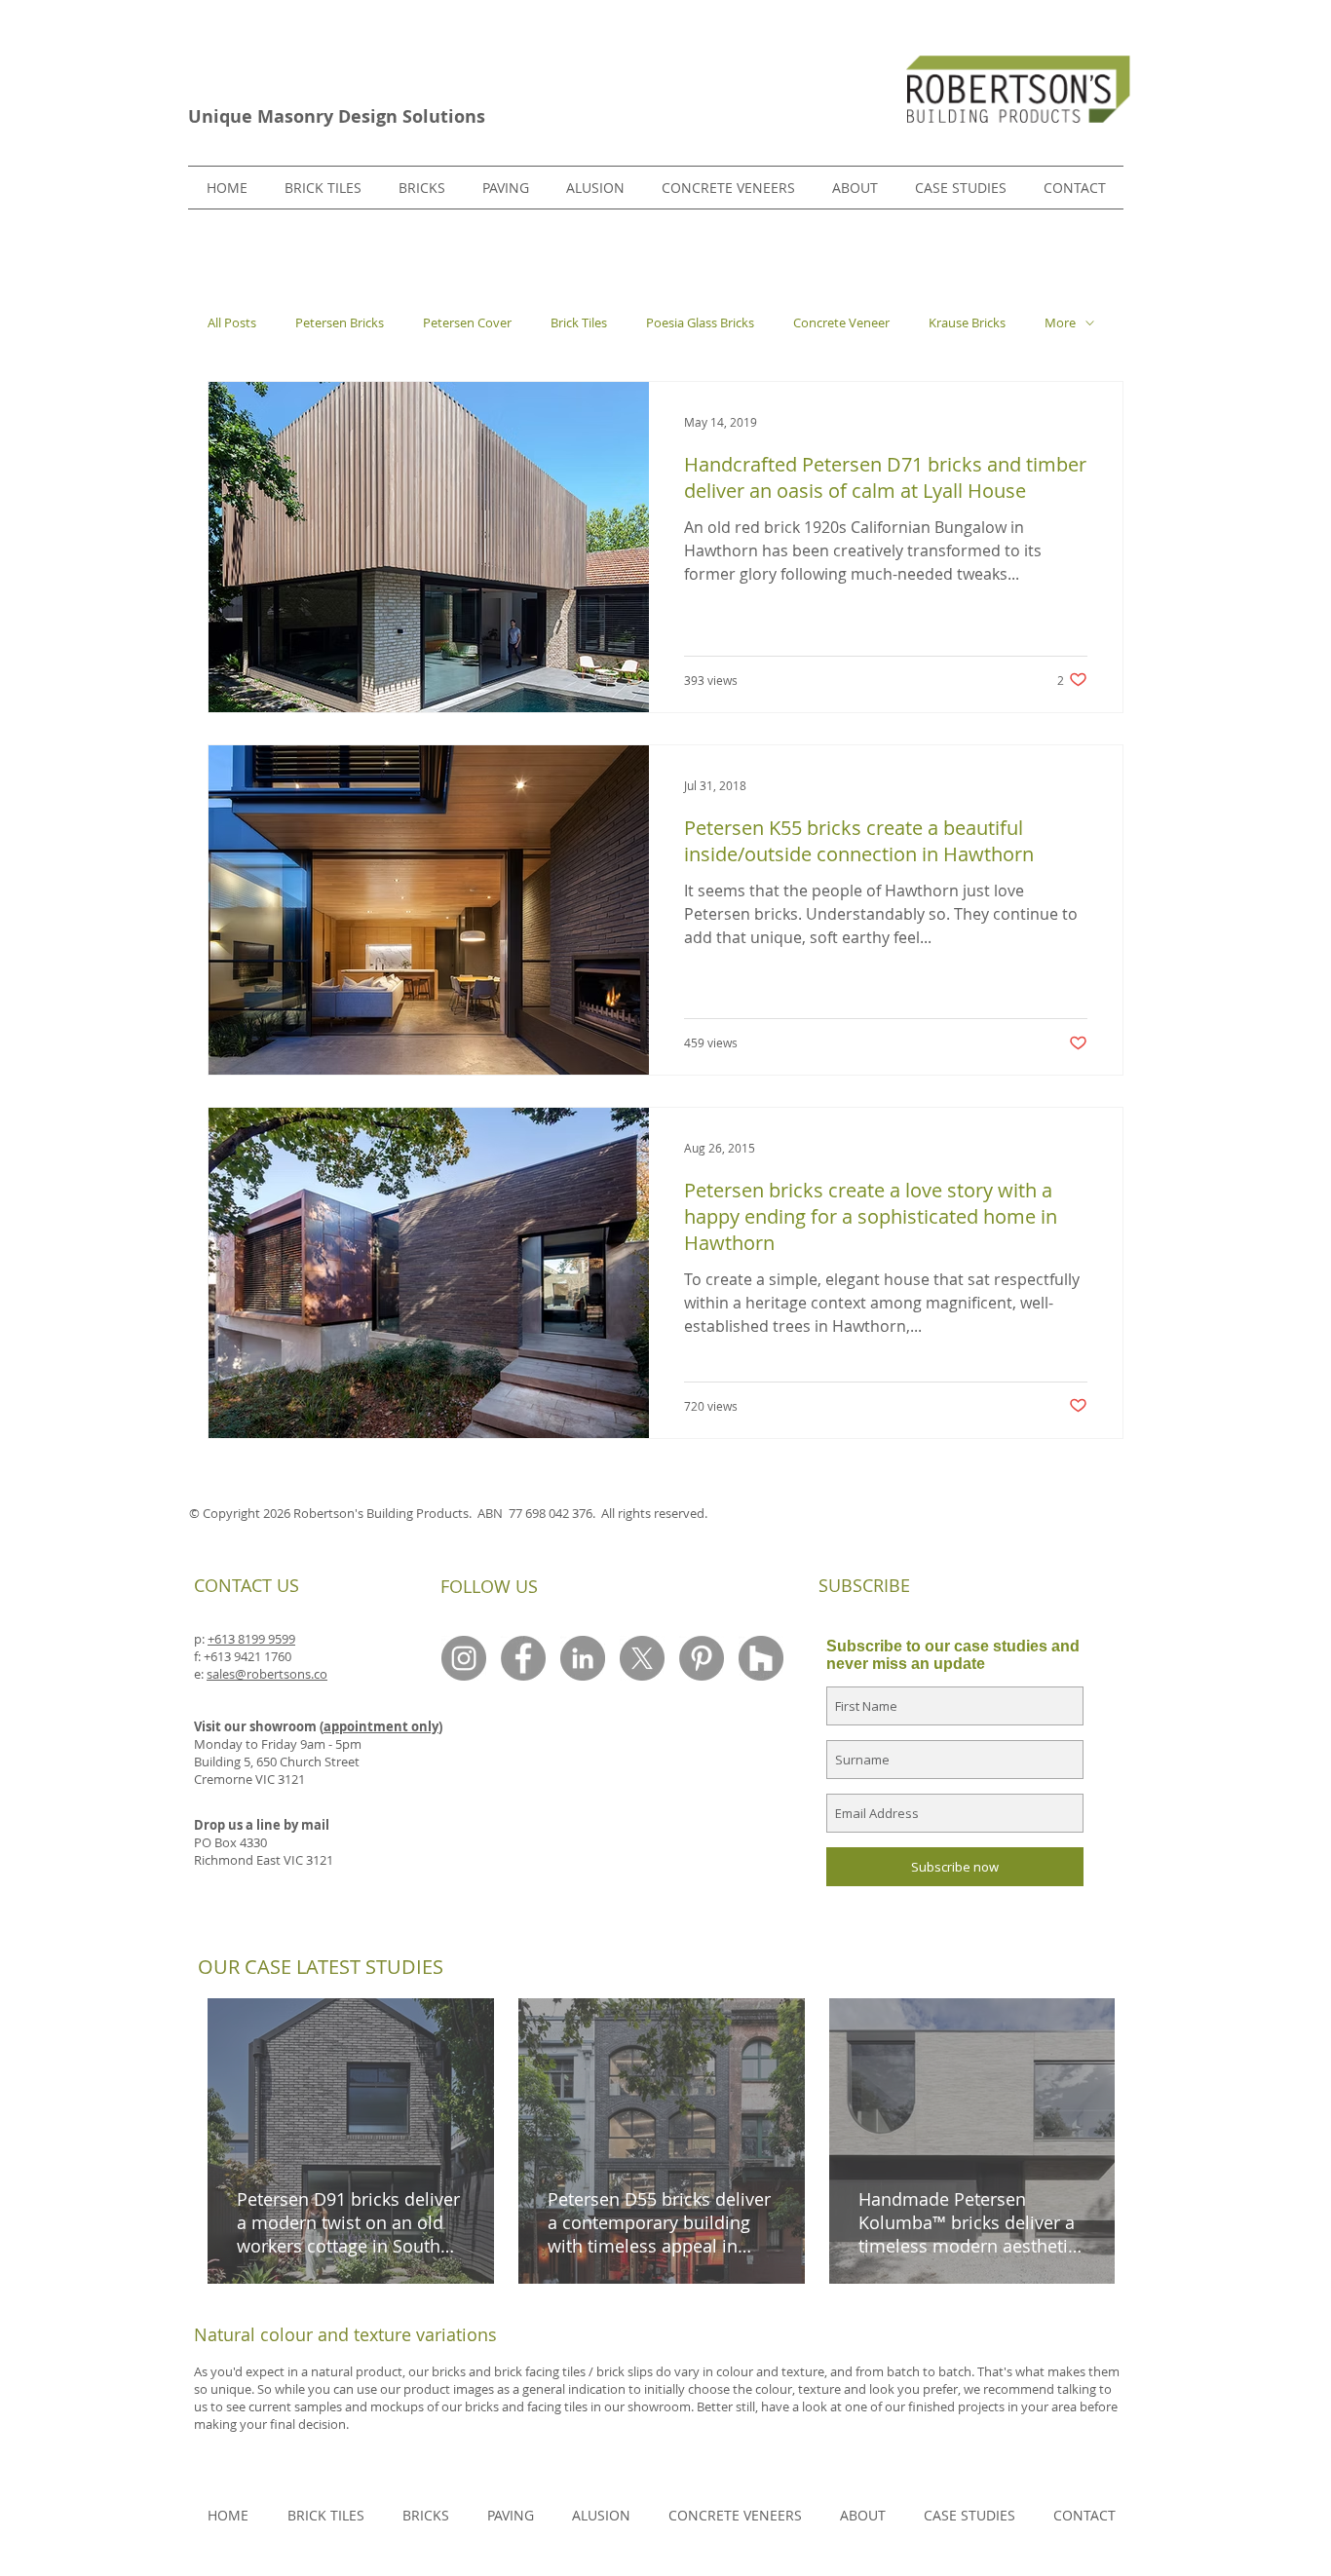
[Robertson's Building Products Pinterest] (702, 1658)
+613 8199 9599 (251, 1639)
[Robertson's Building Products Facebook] (523, 1658)
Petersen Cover (467, 322)
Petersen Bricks (340, 322)
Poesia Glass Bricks (700, 322)
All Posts (232, 322)
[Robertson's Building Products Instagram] (464, 1658)
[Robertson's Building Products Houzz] (761, 1658)
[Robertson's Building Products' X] (642, 1658)
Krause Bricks (967, 322)
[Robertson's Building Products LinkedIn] (583, 1658)
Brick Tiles (579, 322)
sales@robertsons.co (267, 1674)
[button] (422, 188)
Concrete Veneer (841, 322)
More (1060, 322)
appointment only (381, 1726)
